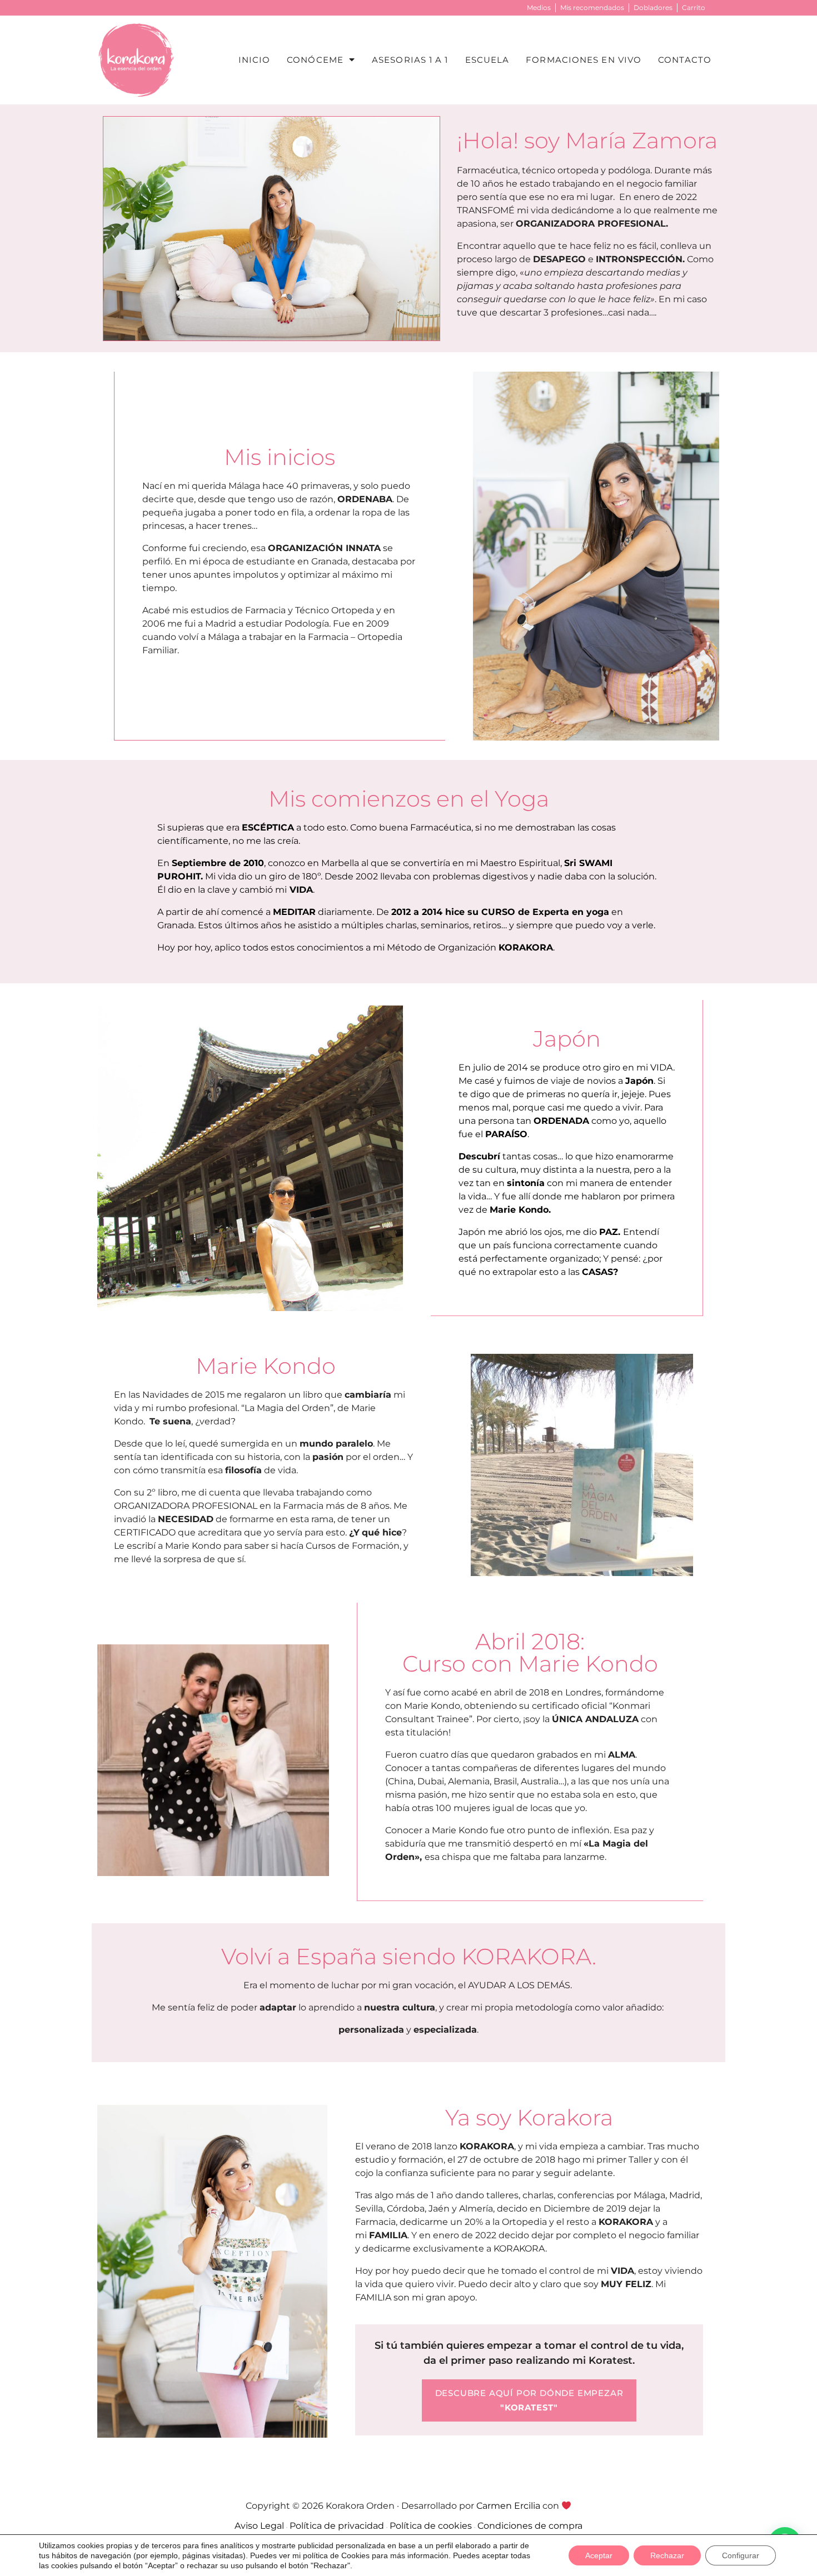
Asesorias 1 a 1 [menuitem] (410, 60)
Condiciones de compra (530, 2526)
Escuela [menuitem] (487, 60)
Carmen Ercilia (508, 2506)
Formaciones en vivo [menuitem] (584, 60)
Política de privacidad (337, 2526)
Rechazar (667, 2555)
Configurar (741, 2555)
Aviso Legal (259, 2526)
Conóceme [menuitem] (315, 60)
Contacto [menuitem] (685, 60)
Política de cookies (431, 2526)
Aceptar (599, 2555)
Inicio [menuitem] (255, 60)
